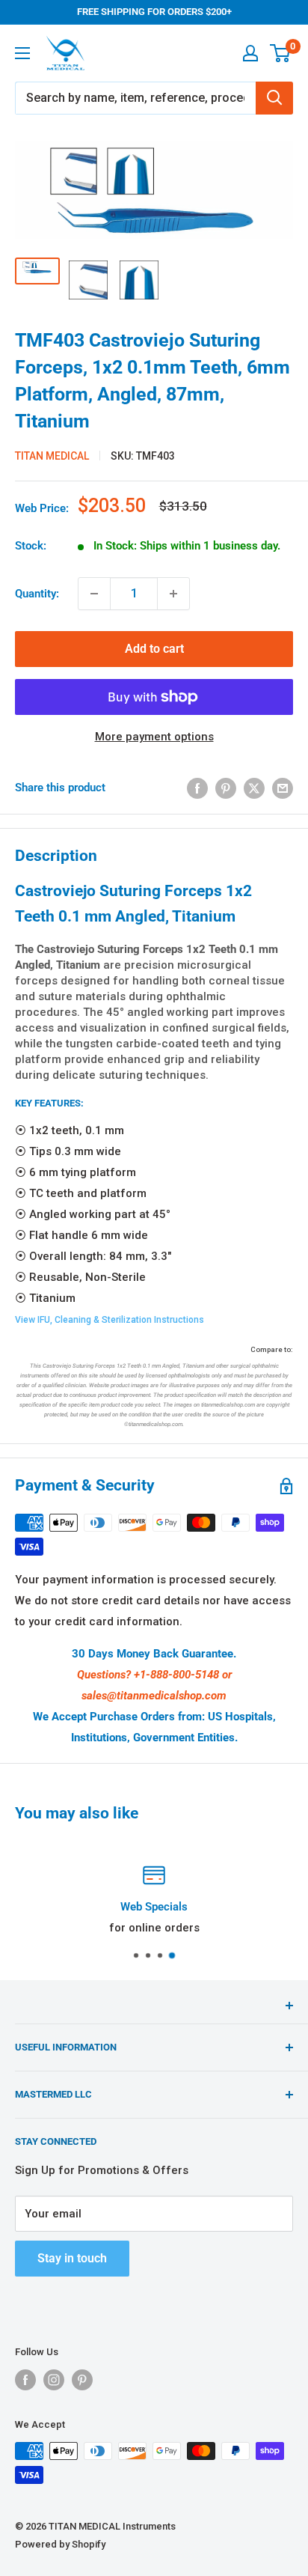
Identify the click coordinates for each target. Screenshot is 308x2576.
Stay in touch (72, 2258)
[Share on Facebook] (197, 788)
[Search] (274, 98)
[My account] (250, 53)
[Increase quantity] (173, 594)
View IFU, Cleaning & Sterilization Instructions (110, 1320)
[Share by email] (283, 788)
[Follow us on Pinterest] (82, 2380)
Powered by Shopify (60, 2544)
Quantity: (37, 594)
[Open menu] (22, 53)
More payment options (154, 737)
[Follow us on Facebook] (25, 2380)
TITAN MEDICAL (52, 456)
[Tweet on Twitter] (254, 788)
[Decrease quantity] (94, 594)
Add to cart (154, 649)
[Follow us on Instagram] (54, 2380)
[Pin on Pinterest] (226, 788)
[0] (281, 53)
